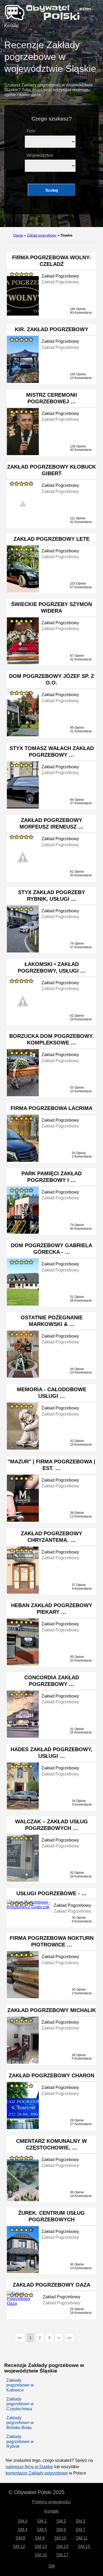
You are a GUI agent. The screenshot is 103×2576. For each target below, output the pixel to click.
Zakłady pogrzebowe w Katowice (20, 2385)
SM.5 (42, 2530)
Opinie (18, 235)
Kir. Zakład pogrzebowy (51, 329)
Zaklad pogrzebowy (42, 235)
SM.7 (80, 2530)
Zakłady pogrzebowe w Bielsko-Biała (20, 2423)
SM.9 (40, 2538)
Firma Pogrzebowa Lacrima (51, 1108)
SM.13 (41, 2547)
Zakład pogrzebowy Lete (51, 539)
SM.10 (60, 2538)
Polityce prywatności (51, 2502)
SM (51, 2566)
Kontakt (11, 26)
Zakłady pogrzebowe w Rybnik (20, 2441)
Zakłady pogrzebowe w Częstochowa (20, 2404)
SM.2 (61, 2521)
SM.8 (20, 2538)
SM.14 (62, 2547)
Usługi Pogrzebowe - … (51, 1893)
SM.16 (41, 2555)
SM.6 (61, 2530)
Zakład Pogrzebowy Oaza (51, 2285)
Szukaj (52, 190)
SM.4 (23, 2530)
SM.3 (80, 2521)
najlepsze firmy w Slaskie (29, 2467)
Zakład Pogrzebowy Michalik (52, 2010)
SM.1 (42, 2521)
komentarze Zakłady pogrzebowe (37, 2473)
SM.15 (84, 2547)
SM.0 (23, 2521)
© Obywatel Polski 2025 (36, 2492)
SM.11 (82, 2538)
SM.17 (62, 2555)
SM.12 (19, 2547)
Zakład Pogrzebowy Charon (51, 2075)
